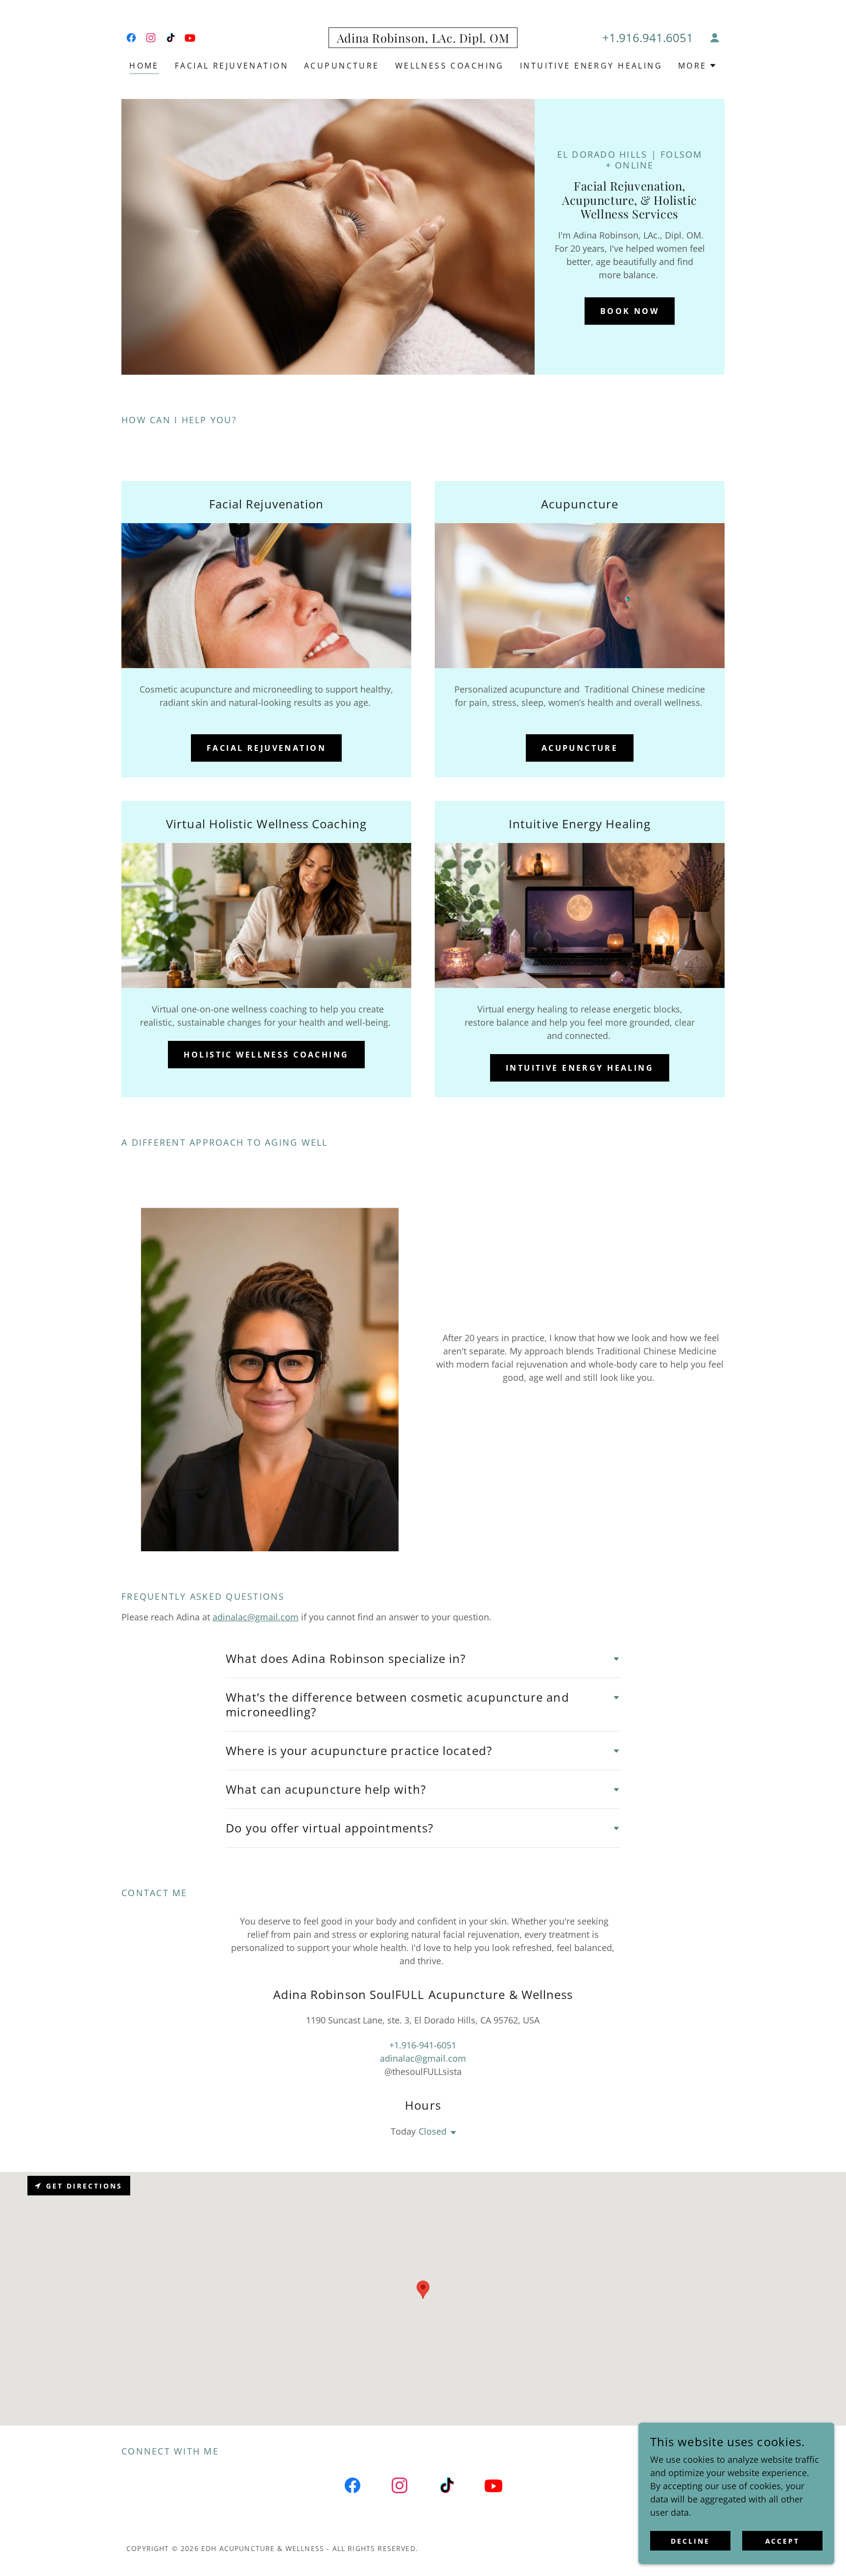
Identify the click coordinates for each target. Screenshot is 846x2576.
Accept (783, 2541)
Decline (690, 2541)
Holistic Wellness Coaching (266, 1055)
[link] (131, 38)
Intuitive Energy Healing (580, 1068)
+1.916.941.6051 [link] (648, 37)
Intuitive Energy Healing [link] (591, 66)
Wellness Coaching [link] (450, 66)
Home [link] (144, 66)
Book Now (630, 311)
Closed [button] (433, 2131)
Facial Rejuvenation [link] (232, 66)
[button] (715, 38)
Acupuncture (580, 748)
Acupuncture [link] (342, 66)
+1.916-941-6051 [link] (423, 2045)
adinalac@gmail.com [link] (423, 2058)
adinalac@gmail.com (256, 1617)
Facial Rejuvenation (266, 748)
